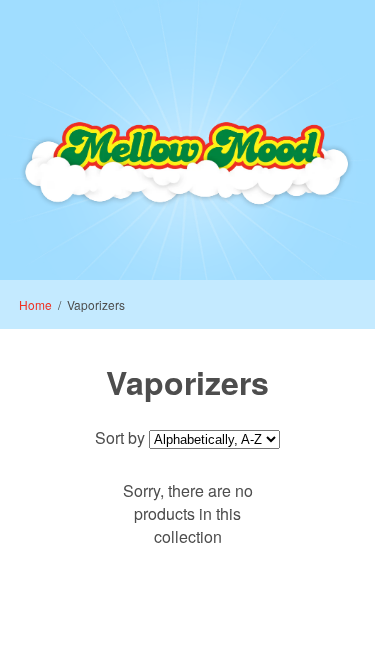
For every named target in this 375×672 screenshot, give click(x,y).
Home (35, 304)
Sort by (120, 437)
